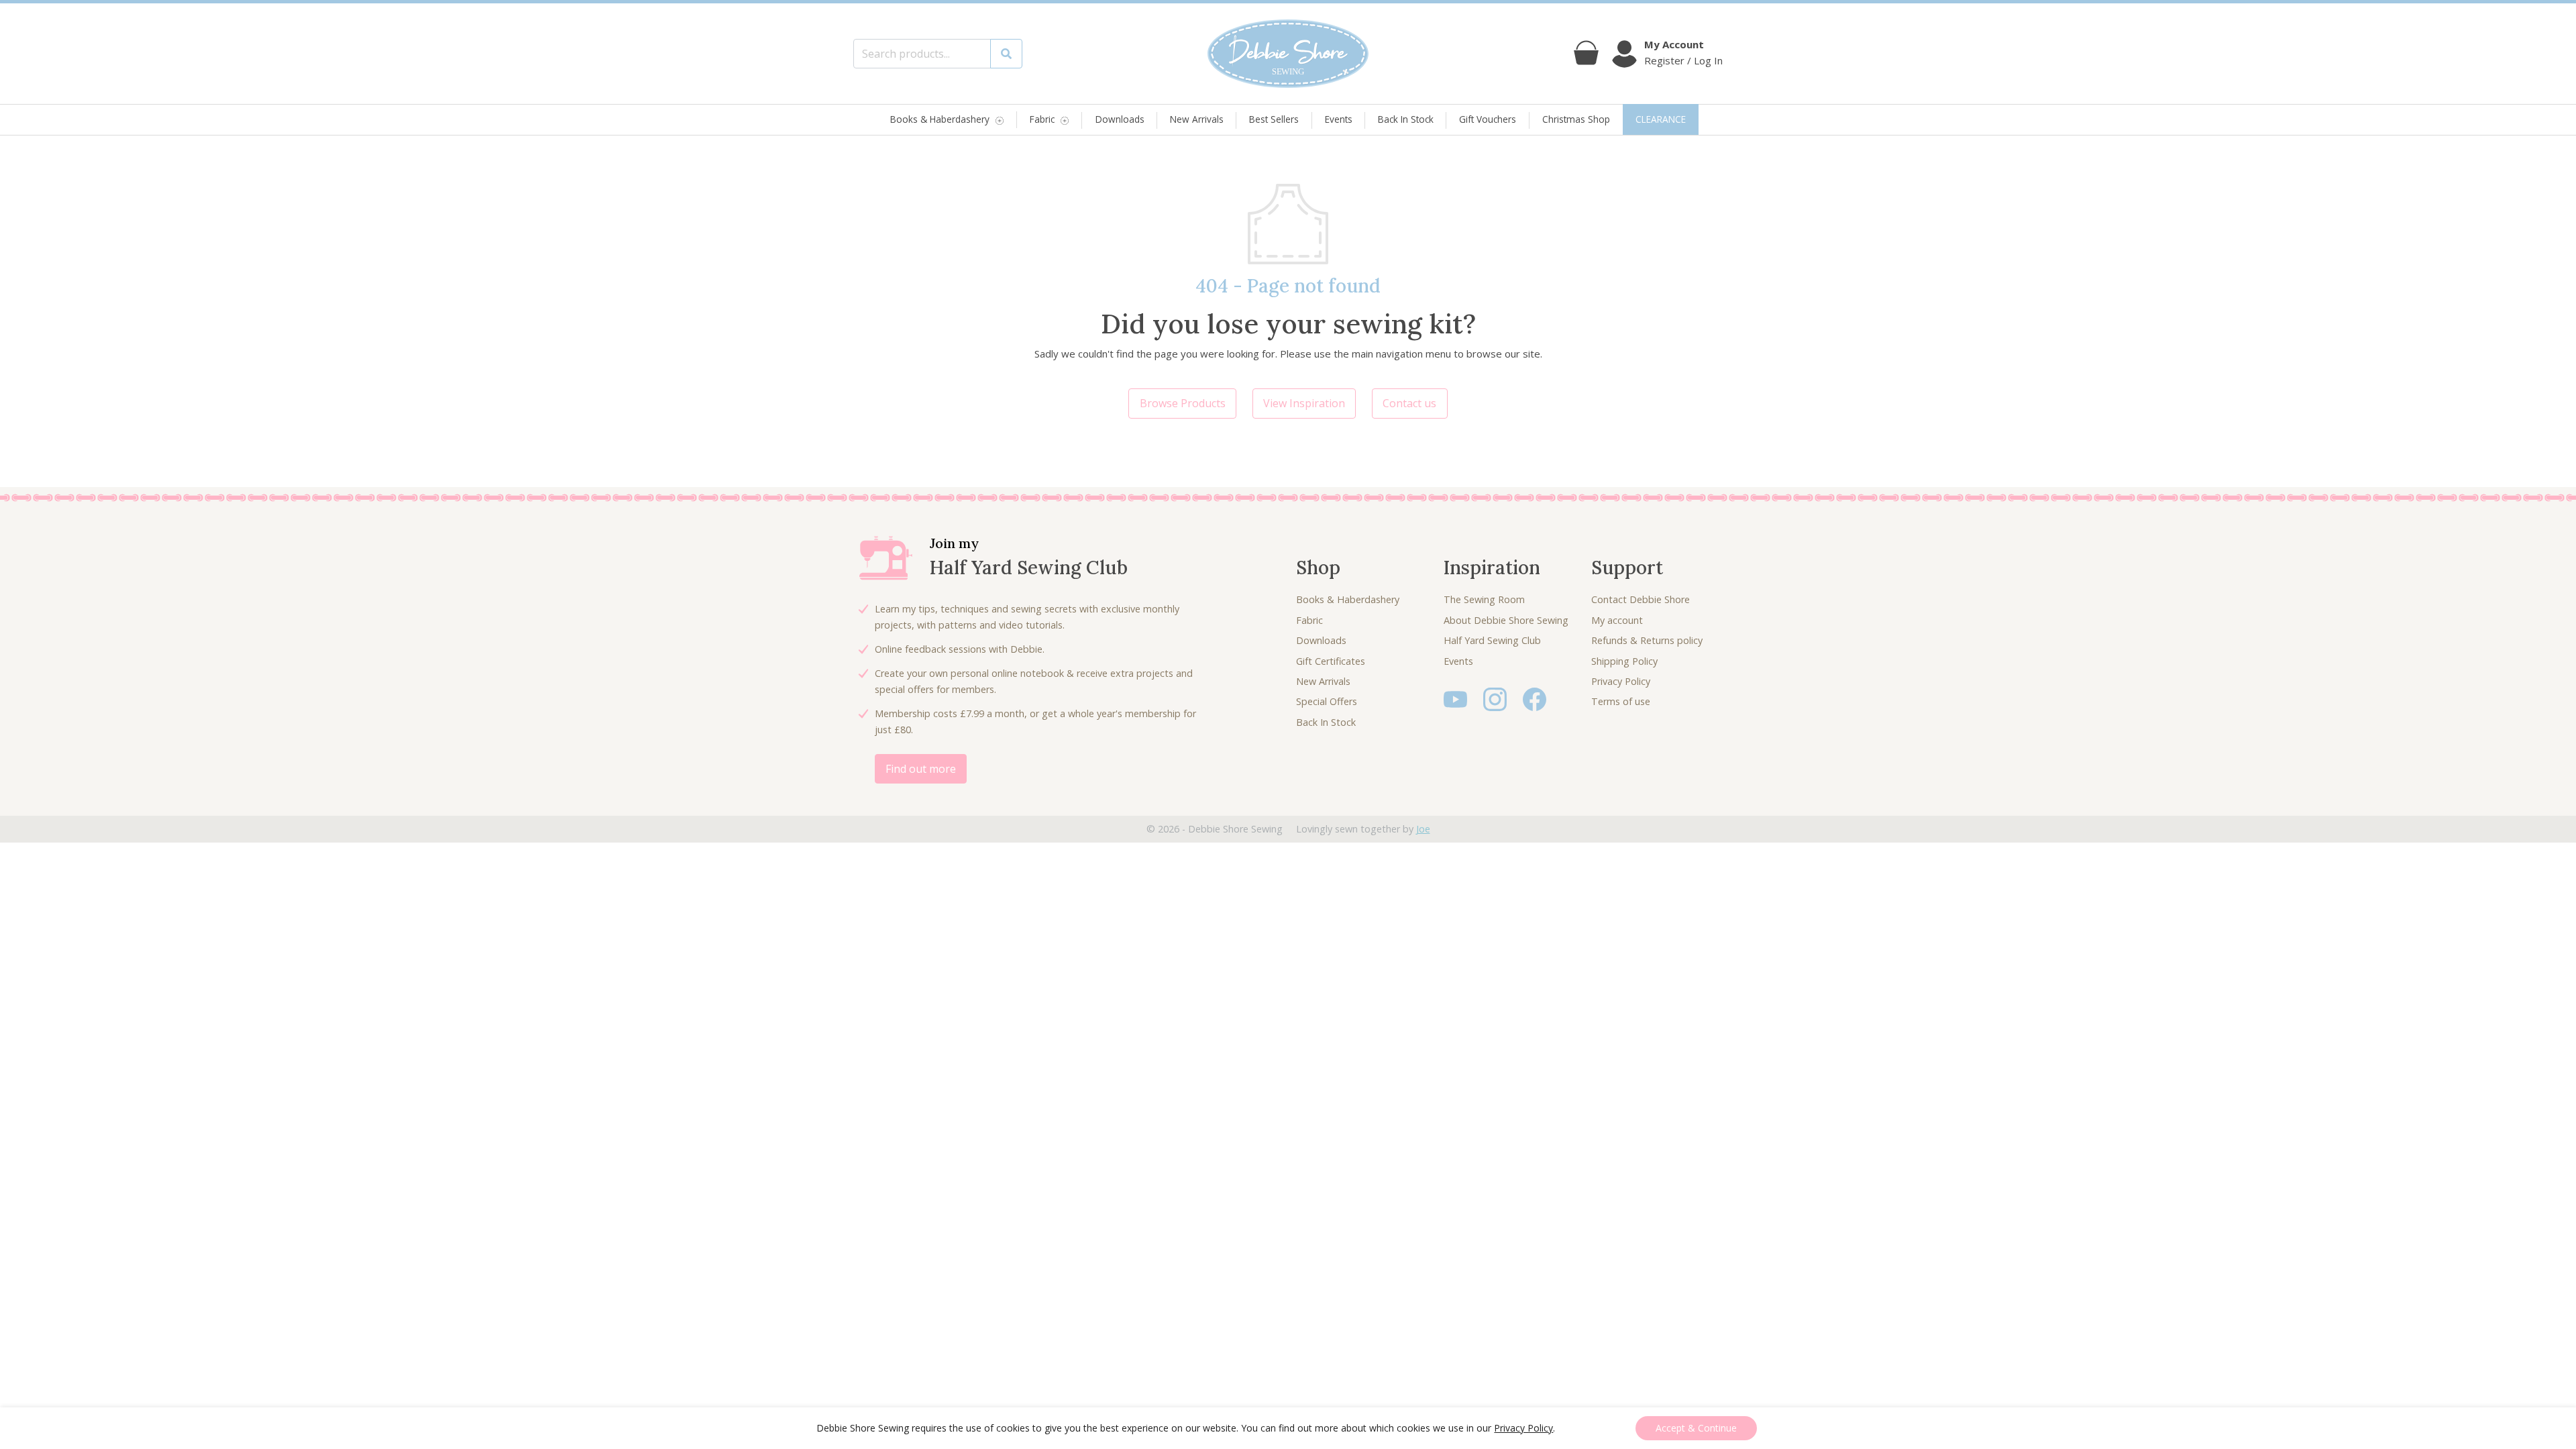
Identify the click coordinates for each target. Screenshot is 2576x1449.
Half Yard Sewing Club (1492, 640)
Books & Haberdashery (940, 120)
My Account (1674, 44)
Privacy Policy (1621, 681)
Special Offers (1327, 701)
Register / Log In (1683, 60)
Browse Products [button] (1183, 403)
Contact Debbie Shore (1641, 599)
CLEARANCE (1661, 119)
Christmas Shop (1576, 119)
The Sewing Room (1484, 599)
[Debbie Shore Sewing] (1288, 54)
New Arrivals (1197, 119)
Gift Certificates (1331, 661)
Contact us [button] (1409, 403)
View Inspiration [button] (1304, 403)
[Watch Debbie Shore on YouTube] (1455, 698)
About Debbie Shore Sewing (1506, 620)
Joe (1423, 829)
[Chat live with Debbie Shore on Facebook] (1535, 698)
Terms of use (1621, 701)
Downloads (1120, 119)
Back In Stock (1406, 119)
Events (1339, 119)
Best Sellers (1274, 119)
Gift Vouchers (1488, 119)
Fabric (1042, 120)
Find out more (921, 769)
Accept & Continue (1696, 1428)
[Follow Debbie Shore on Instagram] (1495, 698)
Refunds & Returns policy (1647, 640)
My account (1617, 620)
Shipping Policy (1624, 661)
